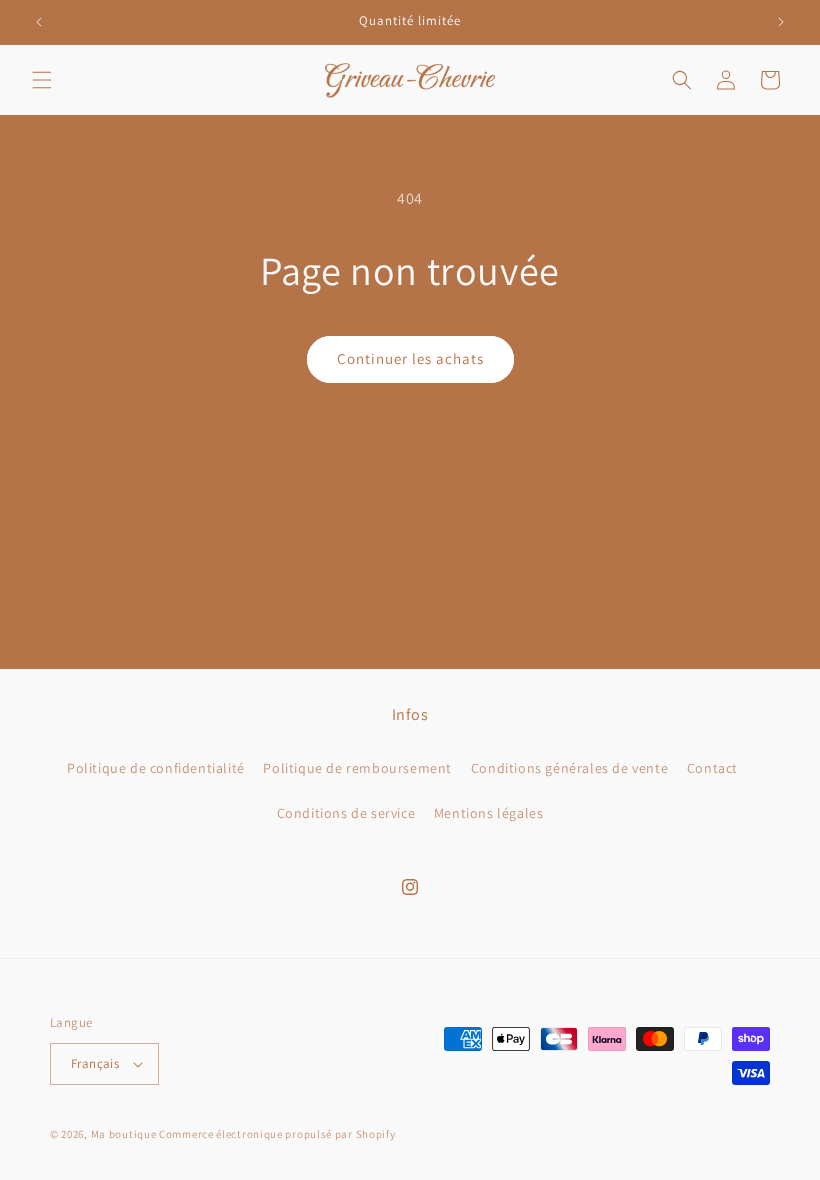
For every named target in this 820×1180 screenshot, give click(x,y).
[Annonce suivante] (781, 22)
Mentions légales (489, 813)
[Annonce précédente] (39, 22)
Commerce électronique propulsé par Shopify (277, 1134)
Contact (712, 768)
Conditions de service (346, 813)
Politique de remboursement (357, 768)
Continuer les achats (410, 358)
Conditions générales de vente (569, 768)
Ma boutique (124, 1134)
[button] (42, 80)
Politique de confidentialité (156, 768)
